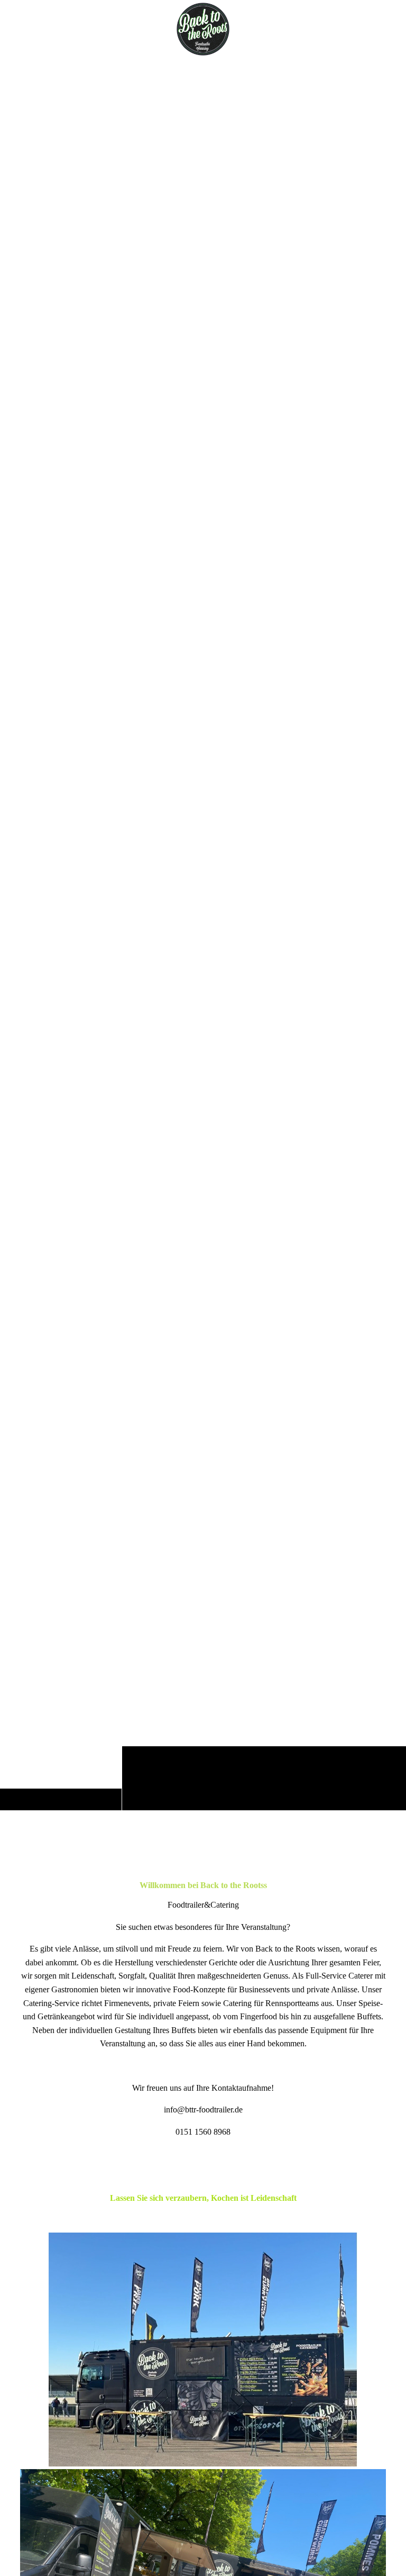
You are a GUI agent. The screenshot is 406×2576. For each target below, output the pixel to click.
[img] (203, 934)
